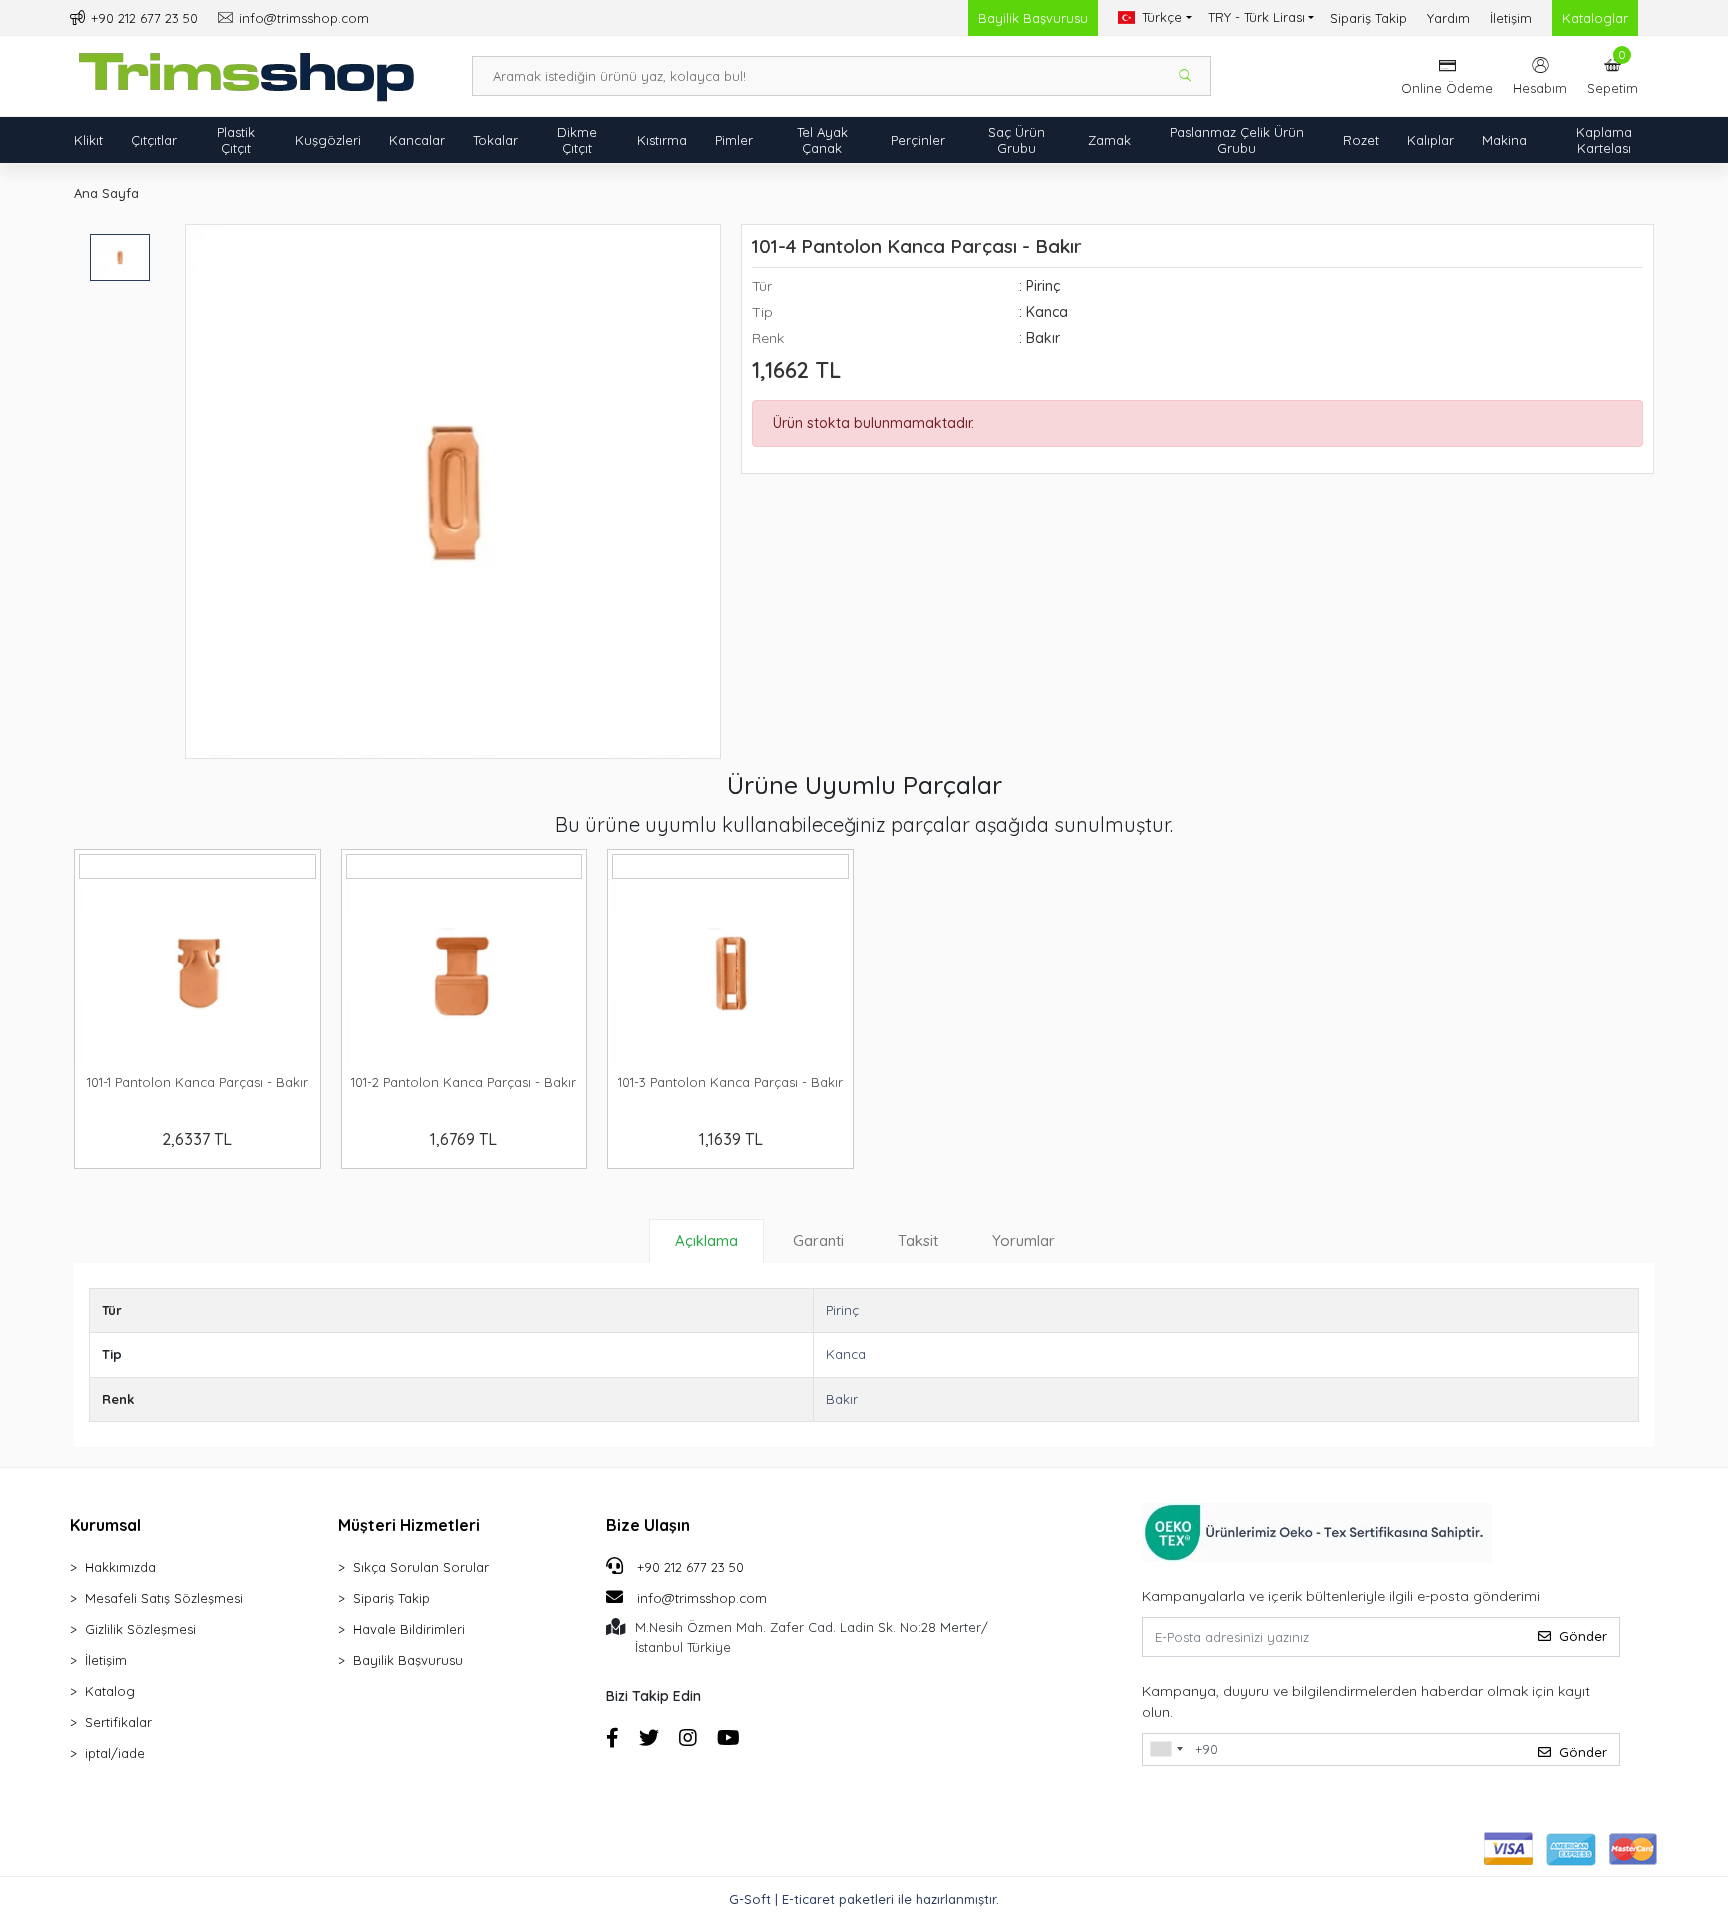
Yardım (1448, 18)
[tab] (706, 1241)
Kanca (846, 1354)
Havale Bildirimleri (409, 1629)
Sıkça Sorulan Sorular (421, 1567)
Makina (1504, 140)
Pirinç (842, 1310)
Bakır (842, 1399)
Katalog (110, 1691)
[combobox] (1166, 1750)
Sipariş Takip (1368, 18)
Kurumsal (105, 1525)
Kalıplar (1430, 140)
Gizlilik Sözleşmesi (140, 1629)
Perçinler (918, 140)
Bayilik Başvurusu (1033, 18)
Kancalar (417, 140)
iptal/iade (115, 1753)
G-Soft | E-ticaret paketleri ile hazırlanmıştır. (864, 1899)
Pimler (734, 140)
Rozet (1361, 140)
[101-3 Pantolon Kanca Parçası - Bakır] (730, 973)
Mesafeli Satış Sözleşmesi (164, 1598)
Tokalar (495, 140)
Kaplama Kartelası (1604, 140)
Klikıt (88, 140)
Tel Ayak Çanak (822, 140)
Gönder (1583, 1636)
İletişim (1511, 18)
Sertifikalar (118, 1722)
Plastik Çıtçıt (236, 140)
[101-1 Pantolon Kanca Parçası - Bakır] (197, 973)
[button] (1612, 76)
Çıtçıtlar (154, 140)
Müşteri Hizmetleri (409, 1525)
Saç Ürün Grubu (1016, 140)
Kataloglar (1595, 18)
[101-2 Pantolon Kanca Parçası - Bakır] (464, 973)
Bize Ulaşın (648, 1525)
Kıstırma (662, 140)
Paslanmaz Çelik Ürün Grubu (1237, 140)
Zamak (1109, 140)
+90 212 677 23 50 (688, 1567)
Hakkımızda (120, 1567)
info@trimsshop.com (702, 1598)
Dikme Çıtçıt (577, 140)
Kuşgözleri (328, 140)
